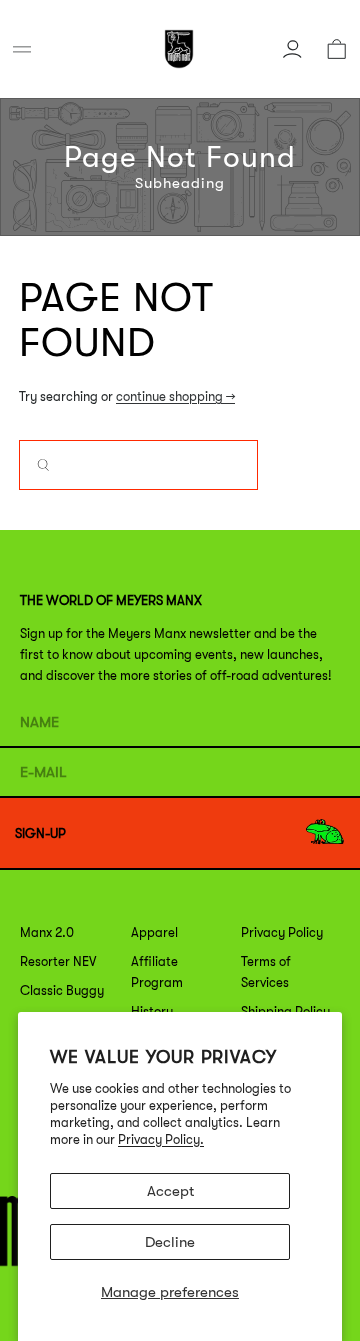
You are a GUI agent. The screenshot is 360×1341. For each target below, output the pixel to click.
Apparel (154, 932)
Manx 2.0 (47, 932)
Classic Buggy (62, 990)
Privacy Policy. (161, 1139)
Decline (170, 1242)
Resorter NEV (58, 961)
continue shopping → (175, 396)
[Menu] (22, 49)
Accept (170, 1191)
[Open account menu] (292, 49)
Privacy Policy (282, 932)
